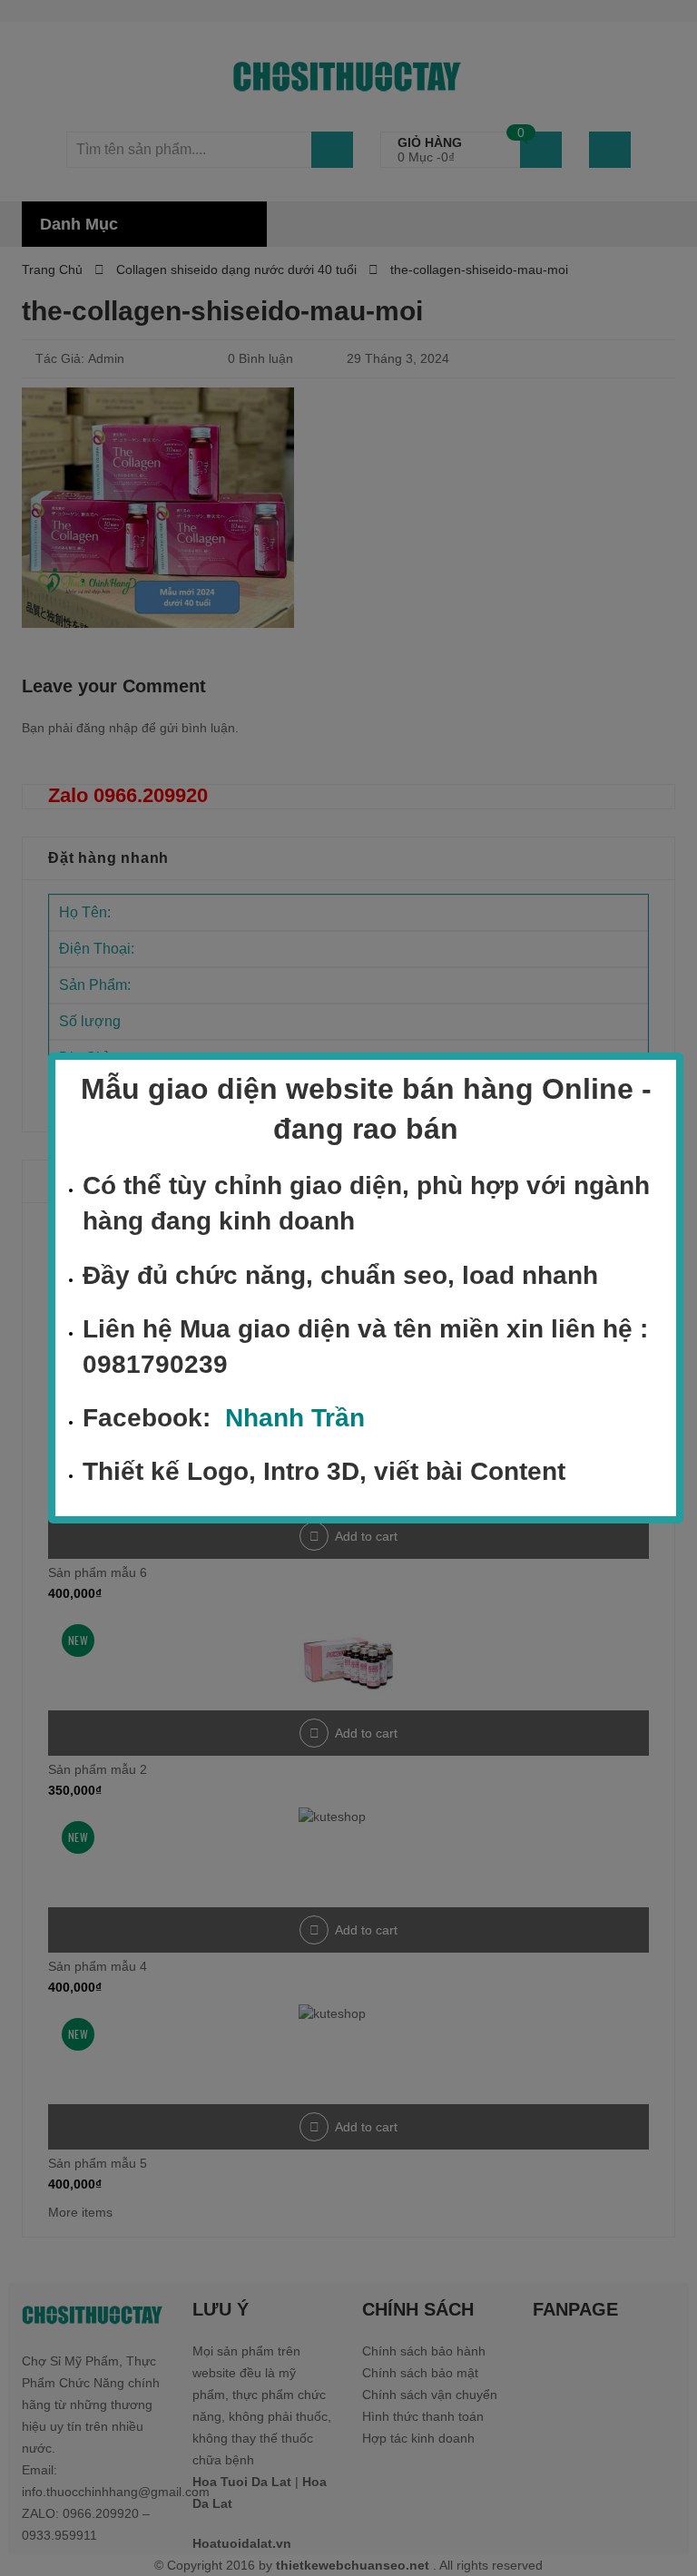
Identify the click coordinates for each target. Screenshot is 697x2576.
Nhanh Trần (295, 1418)
